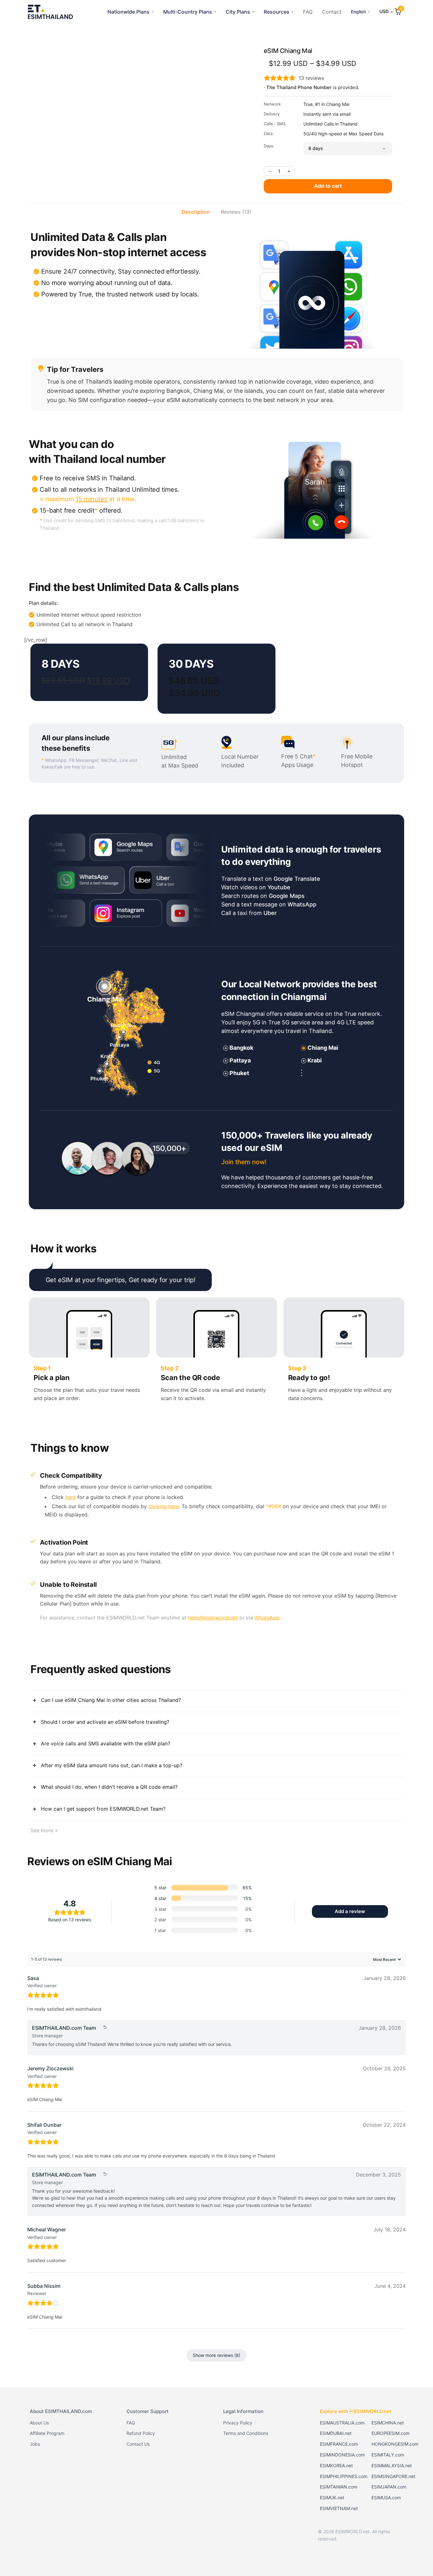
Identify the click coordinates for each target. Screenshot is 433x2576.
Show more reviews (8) (217, 2355)
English (358, 12)
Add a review (350, 1911)
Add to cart (328, 186)
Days (268, 146)
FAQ (308, 12)
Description (196, 212)
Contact (332, 12)
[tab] (196, 212)
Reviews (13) (236, 212)
